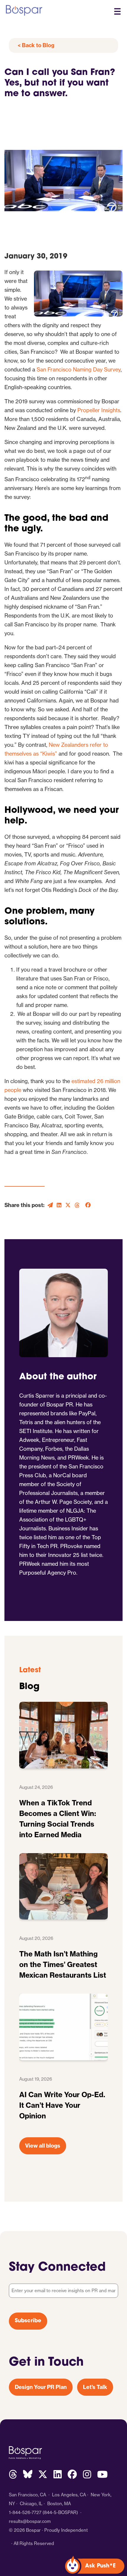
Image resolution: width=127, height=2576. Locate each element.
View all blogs (43, 2146)
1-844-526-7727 (25, 2512)
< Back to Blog (36, 45)
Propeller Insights (99, 410)
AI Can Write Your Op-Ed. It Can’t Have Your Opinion (62, 2105)
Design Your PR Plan (41, 2387)
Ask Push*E (100, 2566)
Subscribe (28, 2321)
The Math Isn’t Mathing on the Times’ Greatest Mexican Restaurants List (63, 1964)
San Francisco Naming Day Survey (79, 370)
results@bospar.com (30, 2521)
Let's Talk (95, 2387)
